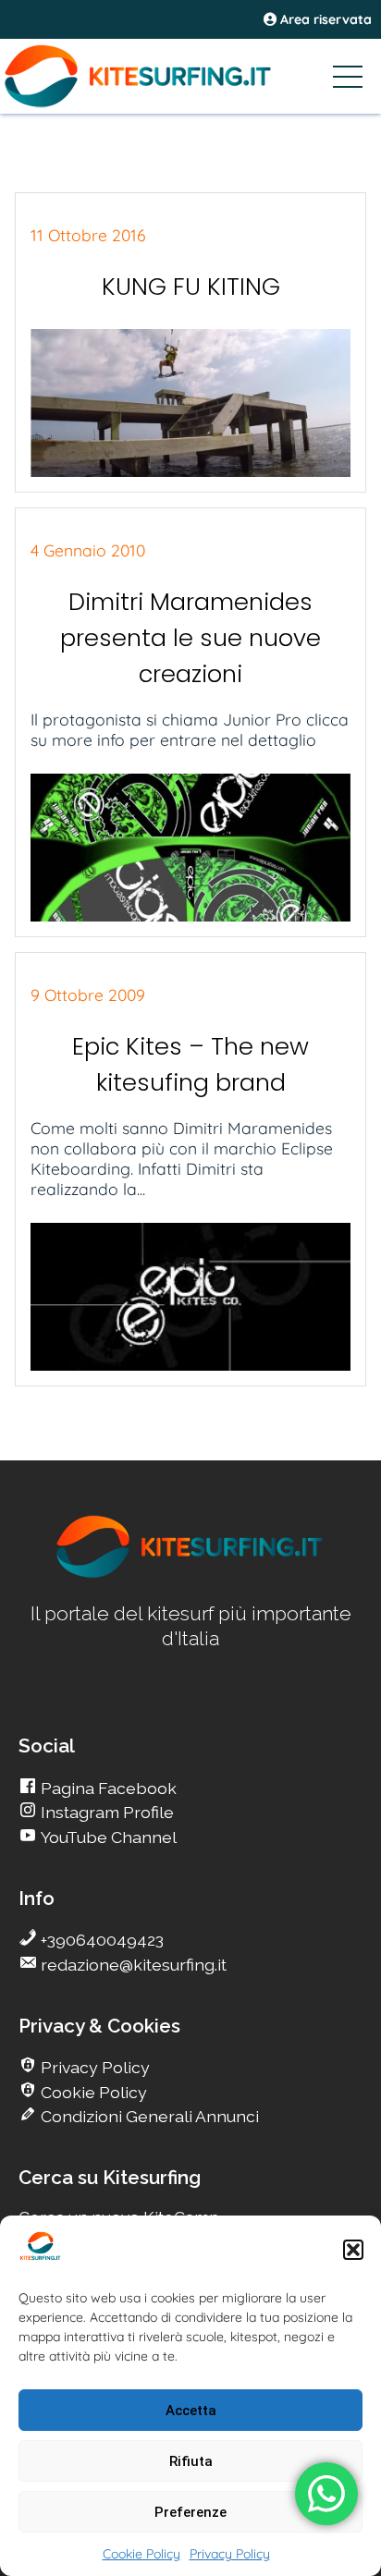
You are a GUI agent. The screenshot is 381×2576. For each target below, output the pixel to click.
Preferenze (190, 2512)
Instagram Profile (105, 1812)
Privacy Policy (230, 2554)
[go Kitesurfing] (190, 1575)
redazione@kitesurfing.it (132, 1965)
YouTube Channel (107, 1837)
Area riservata (324, 19)
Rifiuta (191, 2461)
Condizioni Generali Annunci (148, 2116)
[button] (353, 2250)
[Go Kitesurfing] (190, 76)
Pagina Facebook (107, 1788)
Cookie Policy (141, 2554)
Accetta (191, 2411)
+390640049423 (100, 1940)
